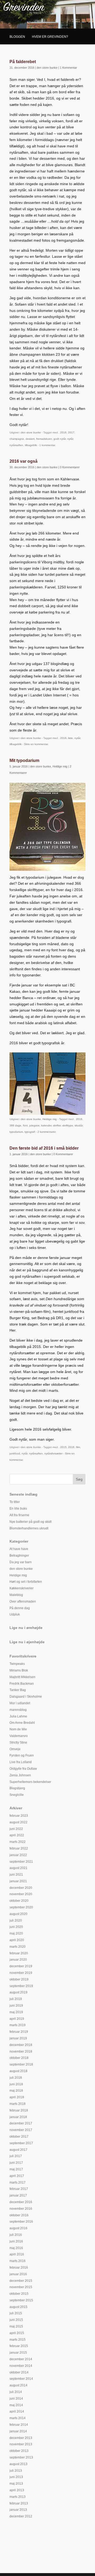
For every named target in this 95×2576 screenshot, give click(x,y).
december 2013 (21, 2438)
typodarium (16, 1132)
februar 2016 (19, 2268)
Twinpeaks (17, 1664)
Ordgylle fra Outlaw (23, 1769)
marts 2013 (18, 2497)
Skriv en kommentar (36, 744)
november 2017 (21, 2130)
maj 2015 (16, 2326)
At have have (19, 1549)
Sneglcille (17, 1795)
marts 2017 (18, 2182)
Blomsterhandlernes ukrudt (29, 1528)
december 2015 (21, 2281)
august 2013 (18, 2464)
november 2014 (21, 2366)
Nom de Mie (18, 1729)
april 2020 (17, 1940)
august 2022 (18, 1822)
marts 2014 (18, 2418)
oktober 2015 (19, 2294)
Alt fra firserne (19, 1515)
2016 (63, 432)
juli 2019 (16, 1999)
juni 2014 (16, 2399)
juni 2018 (16, 2084)
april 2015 (17, 2333)
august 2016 (18, 2228)
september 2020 (21, 1907)
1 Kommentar (68, 68)
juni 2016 (16, 2241)
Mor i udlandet (20, 1703)
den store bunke (47, 68)
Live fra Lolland (21, 1762)
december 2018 (21, 2045)
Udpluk (15, 1614)
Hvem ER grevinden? (50, 37)
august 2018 (18, 2071)
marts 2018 (18, 2104)
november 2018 (21, 2052)
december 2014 (21, 2359)
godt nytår (60, 439)
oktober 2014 (19, 2372)
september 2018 (21, 2064)
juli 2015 (16, 2313)
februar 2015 (19, 2346)
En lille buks (18, 1509)
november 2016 (21, 2209)
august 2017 (18, 2150)
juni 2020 (16, 1927)
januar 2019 (18, 2038)
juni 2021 (16, 1875)
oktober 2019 (19, 1979)
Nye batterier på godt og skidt (30, 1522)
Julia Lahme (18, 1716)
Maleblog (16, 1595)
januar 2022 (18, 1855)
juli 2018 (16, 2078)
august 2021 (18, 1868)
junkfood (15, 1453)
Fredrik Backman (22, 1684)
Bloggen (17, 37)
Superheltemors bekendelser (30, 1782)
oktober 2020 (19, 1901)
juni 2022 (16, 1829)
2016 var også (23, 461)
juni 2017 (16, 2163)
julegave (34, 1125)
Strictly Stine (18, 1743)
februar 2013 (19, 2503)
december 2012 (21, 2516)
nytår (70, 439)
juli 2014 (16, 2392)
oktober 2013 (19, 2451)
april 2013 (17, 2490)
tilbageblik (31, 445)
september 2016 (21, 2222)
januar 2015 (18, 2353)
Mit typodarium (24, 760)
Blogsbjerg (17, 1788)
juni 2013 (16, 2477)
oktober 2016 (19, 2215)
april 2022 (17, 1835)
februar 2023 (19, 1816)
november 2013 (21, 2444)
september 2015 (21, 2300)
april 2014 (17, 2411)
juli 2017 (16, 2156)
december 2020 (21, 1888)
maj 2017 (16, 2169)
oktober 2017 (19, 2137)
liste (70, 738)
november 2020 (21, 1894)
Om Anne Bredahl (22, 1723)
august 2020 (18, 1914)
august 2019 (18, 1992)
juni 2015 (16, 2320)
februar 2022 (19, 1848)
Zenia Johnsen (20, 1775)
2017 (71, 432)
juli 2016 (16, 2235)
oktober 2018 (19, 2058)
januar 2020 (18, 1960)
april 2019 (17, 2019)
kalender (46, 1125)
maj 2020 (16, 1933)
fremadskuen (44, 439)
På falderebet (23, 62)
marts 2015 (18, 2340)
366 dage (15, 1125)
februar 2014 (19, 2425)
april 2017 (17, 2176)
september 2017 (21, 2143)
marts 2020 (18, 1947)
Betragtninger (19, 1556)
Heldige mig (60, 766)
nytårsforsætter (53, 1453)
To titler (15, 1502)
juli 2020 (16, 1921)
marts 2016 (18, 2261)
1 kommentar (47, 445)
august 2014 (18, 2385)
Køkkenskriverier (22, 1588)
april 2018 (17, 2097)
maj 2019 (16, 2012)
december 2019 (21, 1966)
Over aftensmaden (23, 1601)
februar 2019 (19, 2032)
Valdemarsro (19, 1736)
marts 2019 (18, 2025)
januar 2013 (18, 2510)
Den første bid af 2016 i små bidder (44, 1148)
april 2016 (17, 2254)
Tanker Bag (18, 1690)
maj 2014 (16, 2405)
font (25, 1125)
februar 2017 (19, 2189)
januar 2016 (18, 2274)
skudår (79, 1125)
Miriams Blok (19, 1670)
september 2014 (21, 2379)
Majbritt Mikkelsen (22, 1677)
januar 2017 (18, 2195)
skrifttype (68, 1125)
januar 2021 (18, 1881)
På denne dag (20, 1608)
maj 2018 (16, 2091)
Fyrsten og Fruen (22, 1755)
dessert (30, 439)
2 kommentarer (46, 1132)
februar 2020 (19, 1953)
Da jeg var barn (21, 1562)
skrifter (57, 1125)
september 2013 (21, 2457)
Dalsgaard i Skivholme (26, 1697)
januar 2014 (18, 2431)
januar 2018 (18, 2117)
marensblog (18, 1710)
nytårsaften (16, 445)
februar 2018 (19, 2110)
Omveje (15, 1749)
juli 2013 (16, 2471)
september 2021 (21, 1862)
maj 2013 (16, 2484)
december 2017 (21, 2123)
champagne (17, 439)
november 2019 (21, 1973)
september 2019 (21, 1986)
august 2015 (18, 2307)
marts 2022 (18, 1842)
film (78, 1447)
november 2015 (21, 2287)
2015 (63, 1447)
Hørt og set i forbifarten (26, 1582)
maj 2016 (16, 2248)
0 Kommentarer (70, 467)
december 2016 (21, 2202)
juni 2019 (16, 2006)
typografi (30, 1132)
